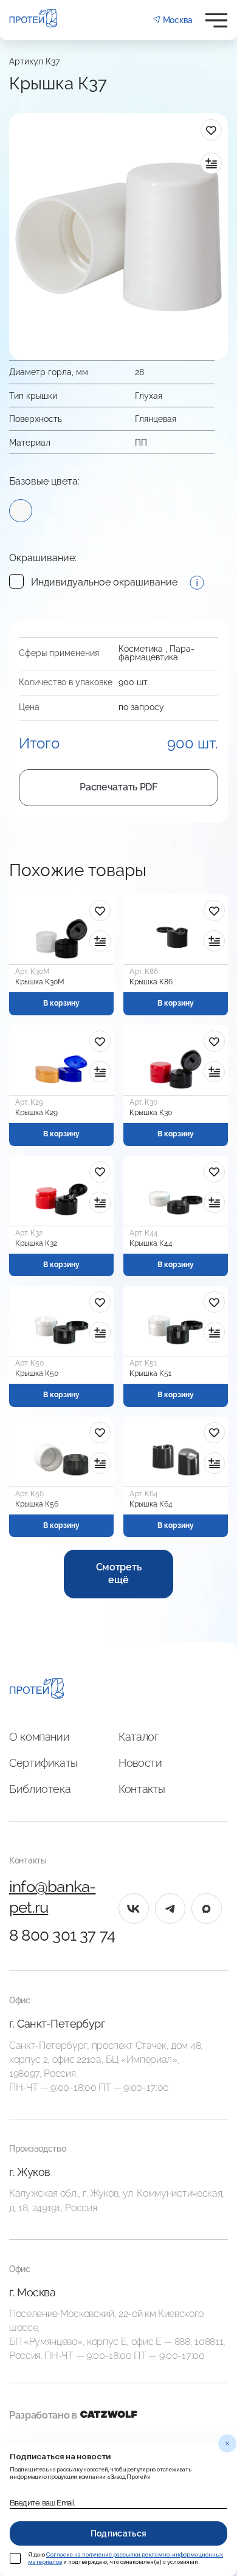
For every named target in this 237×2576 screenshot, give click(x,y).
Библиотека (40, 1789)
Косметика (141, 649)
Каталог (138, 1737)
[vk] (134, 1908)
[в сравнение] (211, 163)
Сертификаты (43, 1763)
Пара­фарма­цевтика (156, 653)
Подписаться (119, 2533)
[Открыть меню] (216, 20)
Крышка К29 (36, 1113)
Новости (140, 1763)
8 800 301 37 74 (62, 1935)
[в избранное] (211, 130)
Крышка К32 (36, 1243)
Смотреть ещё (118, 1573)
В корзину (61, 1003)
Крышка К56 (37, 1504)
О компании (39, 1737)
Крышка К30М (40, 982)
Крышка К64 (151, 1504)
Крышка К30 (151, 1113)
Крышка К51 (150, 1373)
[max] (207, 1908)
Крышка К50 (37, 1373)
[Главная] (37, 1690)
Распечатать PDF (118, 787)
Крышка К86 (151, 982)
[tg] (170, 1908)
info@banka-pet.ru (52, 1897)
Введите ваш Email (42, 2503)
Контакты (142, 1789)
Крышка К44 (151, 1243)
